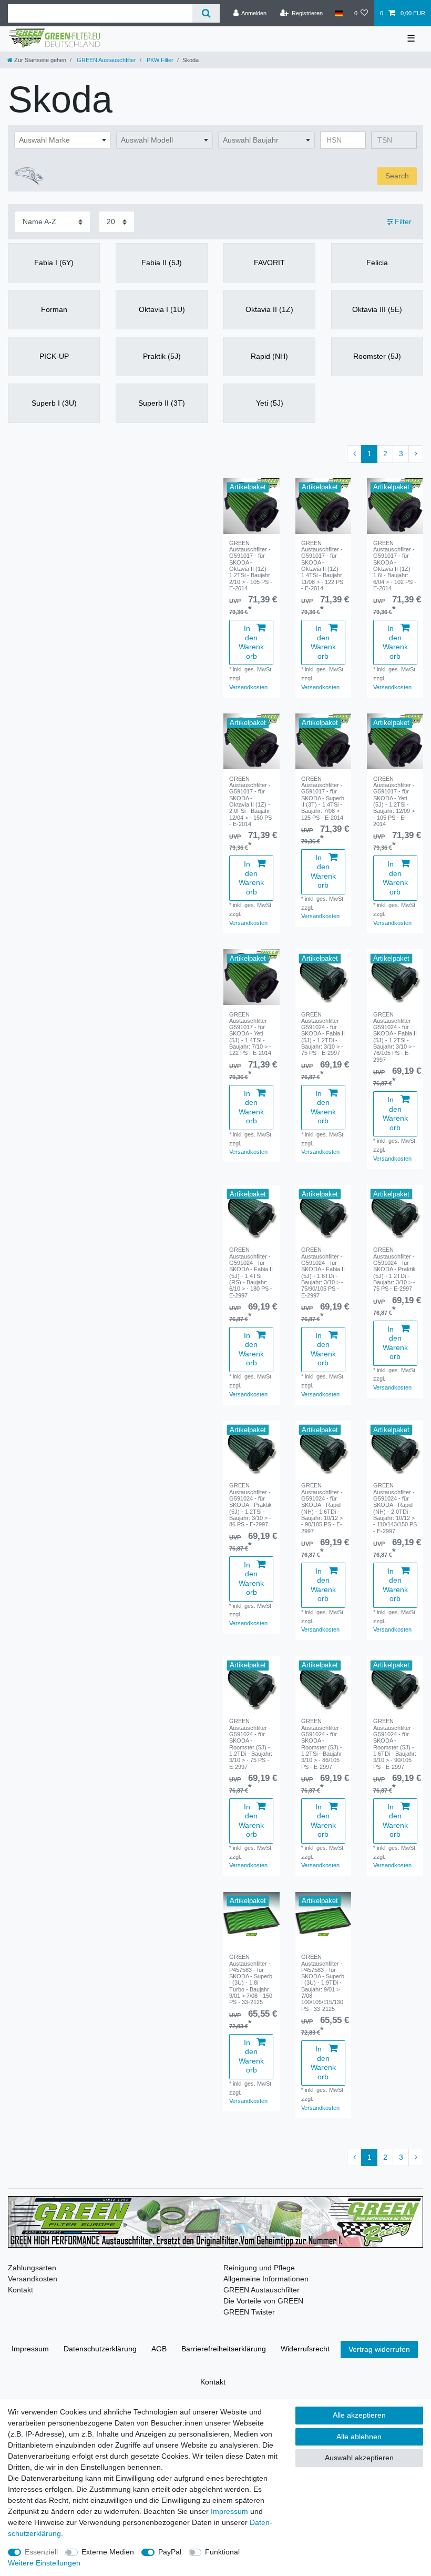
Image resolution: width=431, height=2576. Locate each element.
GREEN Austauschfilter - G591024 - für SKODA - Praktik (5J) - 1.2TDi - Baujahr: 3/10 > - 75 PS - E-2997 (394, 1269)
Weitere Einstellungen (44, 2563)
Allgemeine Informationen (266, 2279)
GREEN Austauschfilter (106, 60)
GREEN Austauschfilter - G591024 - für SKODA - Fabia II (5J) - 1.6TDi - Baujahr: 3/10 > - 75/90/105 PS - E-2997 (323, 1272)
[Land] (338, 13)
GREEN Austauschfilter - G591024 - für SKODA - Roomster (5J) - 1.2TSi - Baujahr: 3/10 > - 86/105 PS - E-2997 (322, 1744)
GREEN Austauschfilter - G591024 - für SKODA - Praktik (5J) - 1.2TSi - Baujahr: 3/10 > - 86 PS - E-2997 (250, 1505)
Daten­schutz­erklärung (100, 2349)
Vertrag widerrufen (379, 2349)
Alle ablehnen (359, 2437)
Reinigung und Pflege (259, 2268)
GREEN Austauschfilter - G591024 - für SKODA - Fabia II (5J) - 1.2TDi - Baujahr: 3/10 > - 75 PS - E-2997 (323, 1034)
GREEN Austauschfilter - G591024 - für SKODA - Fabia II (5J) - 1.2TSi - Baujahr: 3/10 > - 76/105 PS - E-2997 (395, 1037)
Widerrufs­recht (305, 2349)
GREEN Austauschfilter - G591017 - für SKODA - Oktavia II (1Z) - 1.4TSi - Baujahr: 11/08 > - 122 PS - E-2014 (322, 566)
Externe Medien (108, 2552)
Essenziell (41, 2552)
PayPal (170, 2552)
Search (397, 176)
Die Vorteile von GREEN (263, 2301)
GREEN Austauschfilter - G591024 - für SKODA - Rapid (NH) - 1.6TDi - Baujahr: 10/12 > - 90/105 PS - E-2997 (322, 1508)
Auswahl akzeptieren (359, 2458)
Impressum (30, 2349)
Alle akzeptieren (359, 2415)
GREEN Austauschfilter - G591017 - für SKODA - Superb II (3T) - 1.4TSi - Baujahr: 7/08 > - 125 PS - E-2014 (323, 798)
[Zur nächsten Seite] (416, 454)
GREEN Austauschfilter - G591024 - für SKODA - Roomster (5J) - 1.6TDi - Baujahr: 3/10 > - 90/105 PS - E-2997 (395, 1744)
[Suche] (206, 13)
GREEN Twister (249, 2312)
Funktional (222, 2552)
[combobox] (63, 140)
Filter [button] (403, 222)
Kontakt (20, 2290)
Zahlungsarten (32, 2268)
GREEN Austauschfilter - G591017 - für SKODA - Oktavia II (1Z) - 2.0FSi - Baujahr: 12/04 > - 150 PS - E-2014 (250, 801)
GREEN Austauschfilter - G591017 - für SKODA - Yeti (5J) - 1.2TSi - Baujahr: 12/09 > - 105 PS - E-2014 (394, 801)
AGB (159, 2349)
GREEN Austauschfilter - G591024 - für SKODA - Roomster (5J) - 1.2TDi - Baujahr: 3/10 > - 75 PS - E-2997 (251, 1744)
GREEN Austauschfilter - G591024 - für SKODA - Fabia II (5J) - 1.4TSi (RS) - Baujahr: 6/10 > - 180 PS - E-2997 (251, 1272)
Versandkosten (248, 687)
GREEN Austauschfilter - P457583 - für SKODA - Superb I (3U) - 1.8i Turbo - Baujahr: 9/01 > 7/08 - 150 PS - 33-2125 (251, 1979)
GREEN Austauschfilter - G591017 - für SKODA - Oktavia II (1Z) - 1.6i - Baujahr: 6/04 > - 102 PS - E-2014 (395, 566)
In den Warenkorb (251, 642)
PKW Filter (159, 60)
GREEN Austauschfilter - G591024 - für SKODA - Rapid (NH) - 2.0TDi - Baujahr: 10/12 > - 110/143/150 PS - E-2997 (395, 1508)
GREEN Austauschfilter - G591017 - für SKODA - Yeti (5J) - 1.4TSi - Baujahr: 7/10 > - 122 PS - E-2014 (250, 1034)
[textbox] (63, 140)
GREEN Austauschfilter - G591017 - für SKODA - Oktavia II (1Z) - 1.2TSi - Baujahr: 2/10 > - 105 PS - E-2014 (251, 566)
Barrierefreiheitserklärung (224, 2349)
